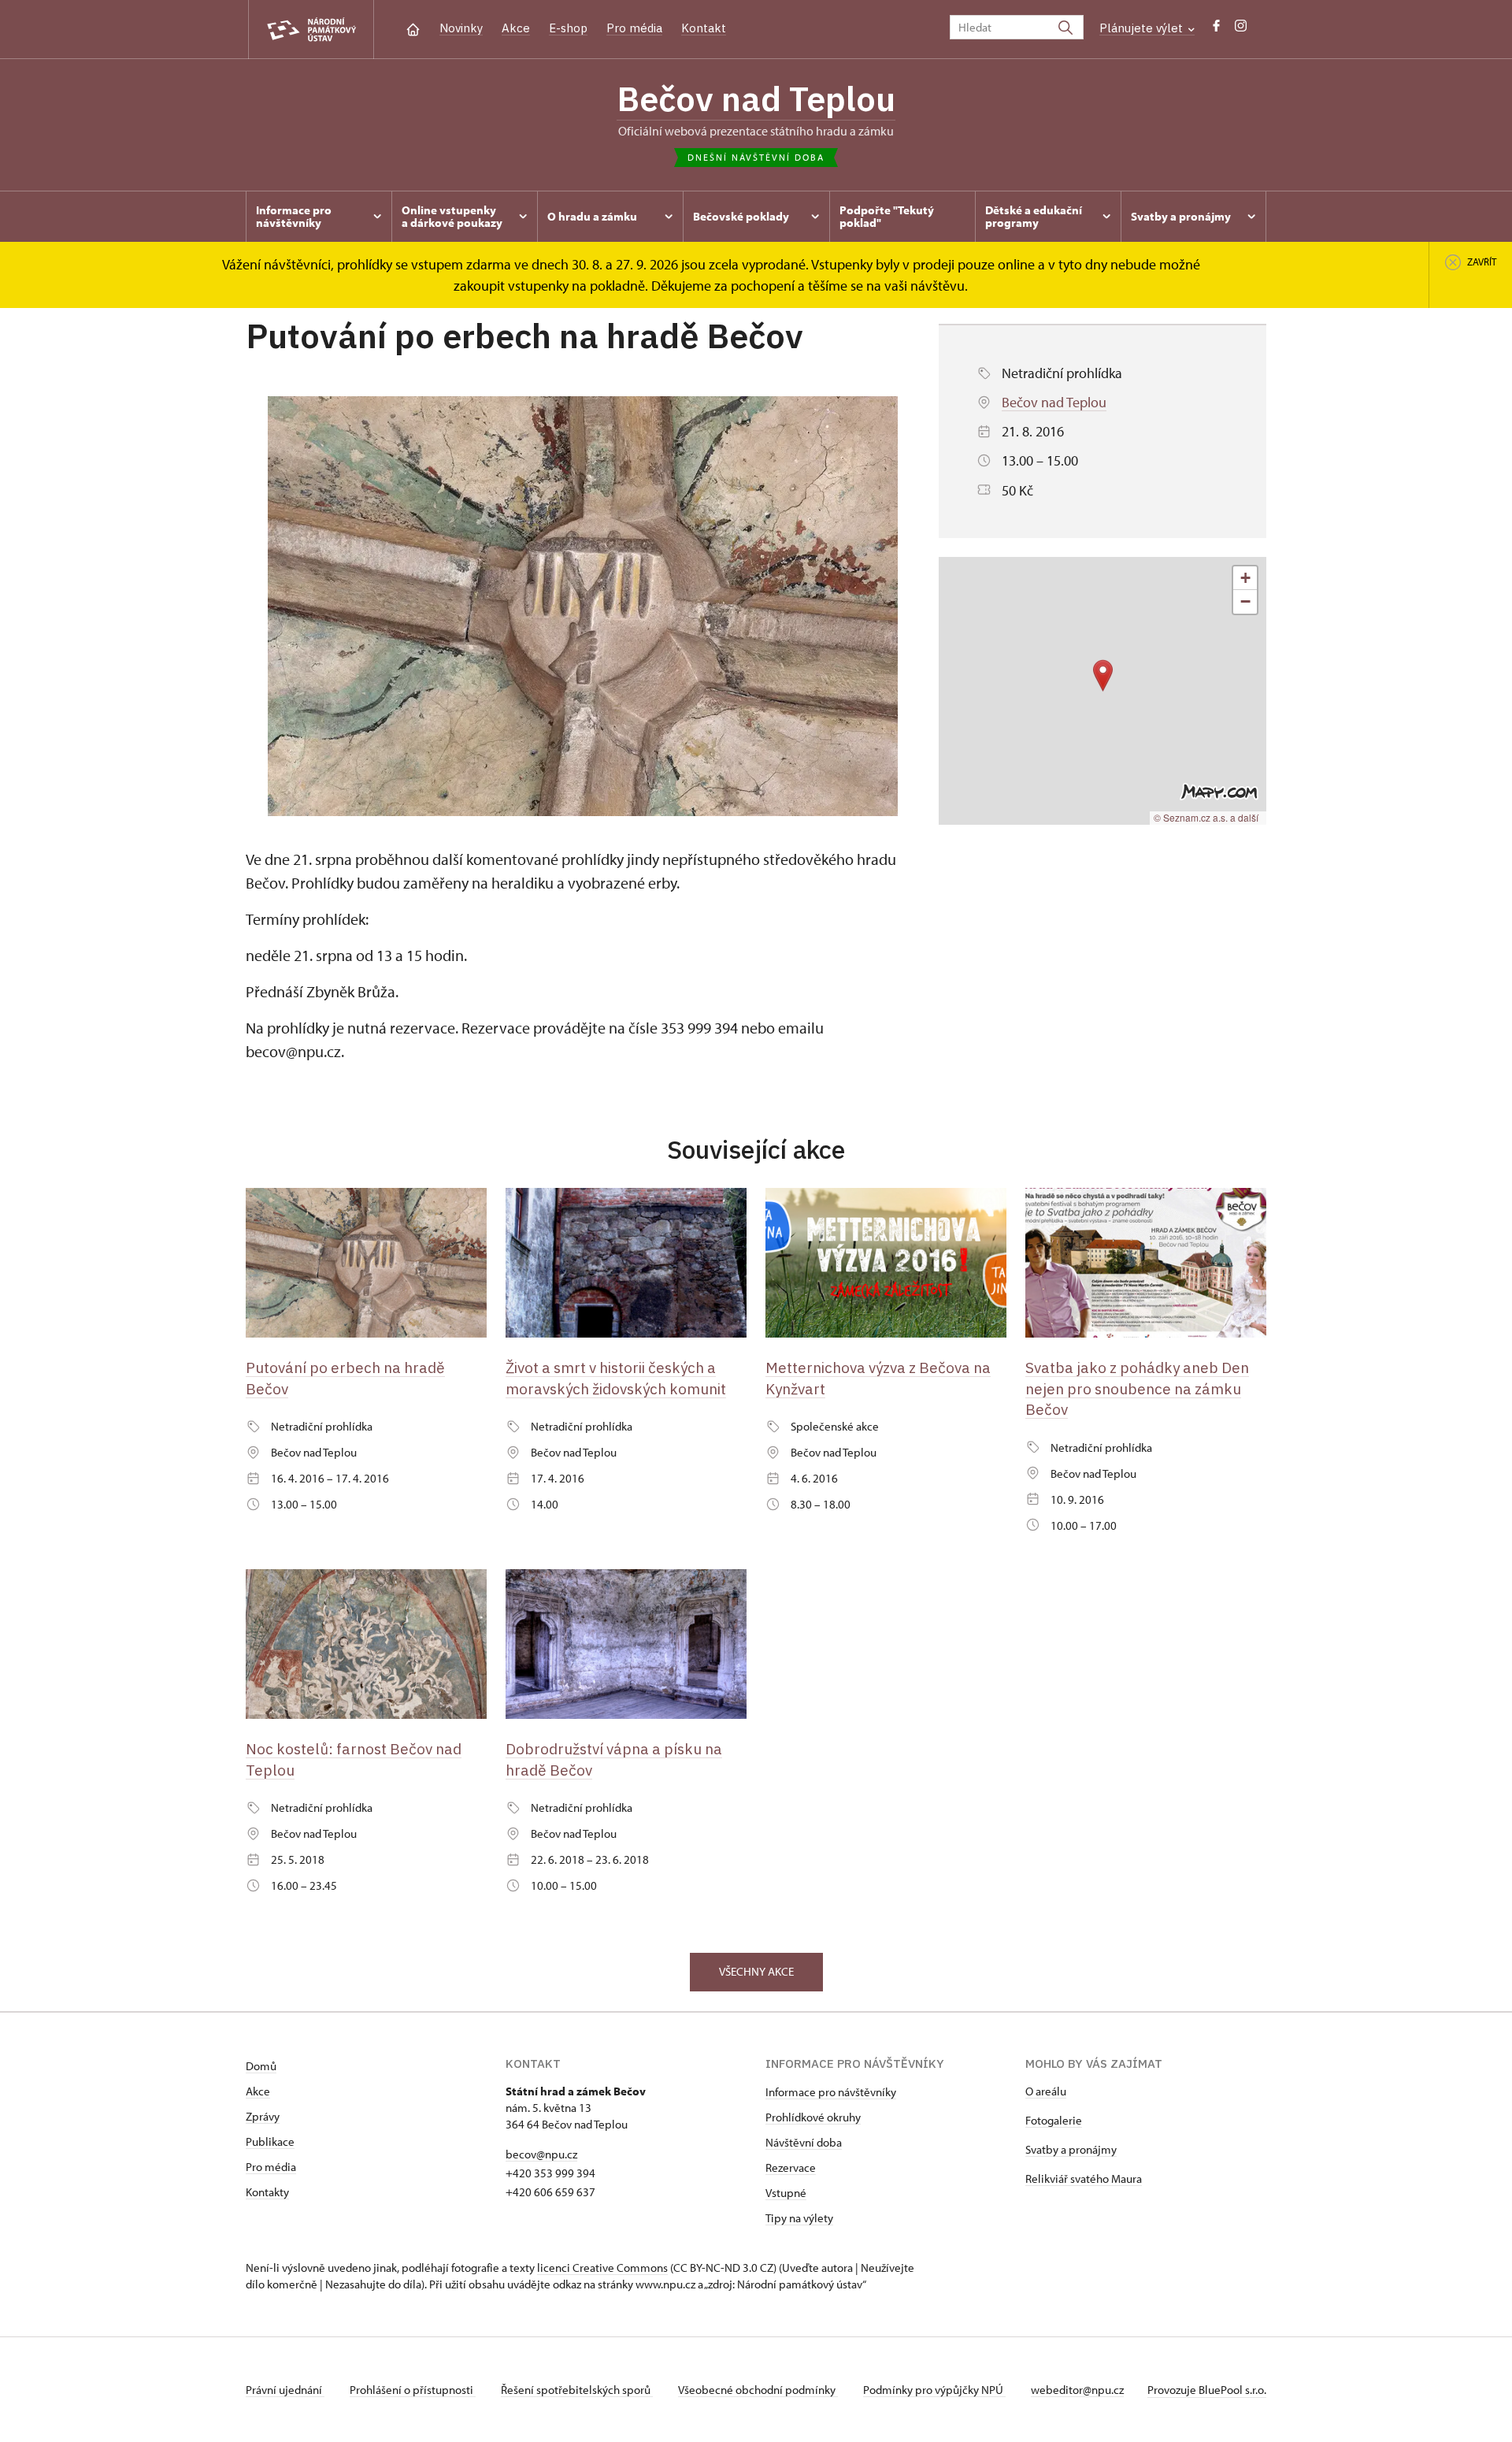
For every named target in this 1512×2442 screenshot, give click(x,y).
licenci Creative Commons (602, 2268)
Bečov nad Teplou (756, 98)
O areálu (1046, 2091)
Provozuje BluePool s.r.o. (1207, 2390)
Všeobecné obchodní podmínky (758, 2390)
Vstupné (786, 2193)
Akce (516, 28)
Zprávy (263, 2116)
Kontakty (267, 2192)
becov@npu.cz (541, 2154)
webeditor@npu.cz (1077, 2390)
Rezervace (791, 2167)
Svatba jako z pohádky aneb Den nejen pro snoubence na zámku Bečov (1137, 1388)
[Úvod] (413, 28)
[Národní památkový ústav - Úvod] (311, 30)
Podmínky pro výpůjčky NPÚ (934, 2390)
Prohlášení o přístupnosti (413, 2390)
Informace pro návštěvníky (831, 2092)
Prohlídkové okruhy (813, 2117)
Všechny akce (756, 1971)
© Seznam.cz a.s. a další (1206, 817)
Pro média (634, 28)
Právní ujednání (285, 2390)
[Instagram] (1241, 30)
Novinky (461, 28)
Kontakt (704, 28)
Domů (261, 2066)
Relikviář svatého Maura (1084, 2179)
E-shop (568, 28)
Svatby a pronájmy (1071, 2149)
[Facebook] (1216, 30)
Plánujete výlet (1143, 28)
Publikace (270, 2141)
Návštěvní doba (804, 2142)
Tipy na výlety (799, 2218)
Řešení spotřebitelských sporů (577, 2390)
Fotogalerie (1054, 2120)
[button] (1103, 675)
